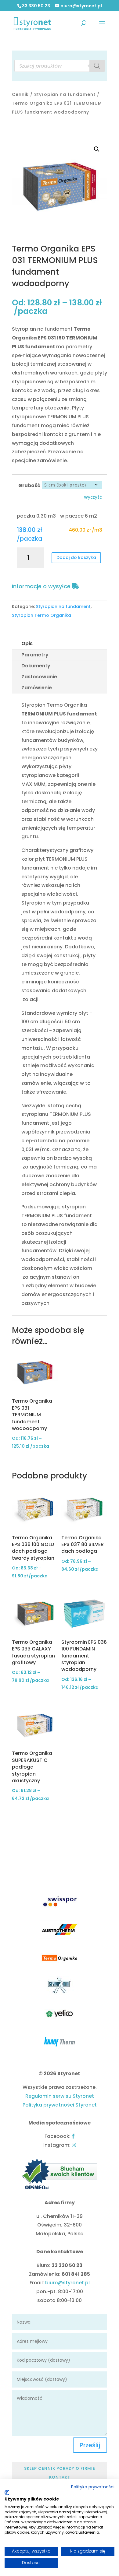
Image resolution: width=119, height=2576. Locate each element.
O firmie (85, 2468)
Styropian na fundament (65, 94)
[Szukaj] (97, 66)
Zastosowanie (39, 677)
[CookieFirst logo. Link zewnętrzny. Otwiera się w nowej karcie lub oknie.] (7, 2493)
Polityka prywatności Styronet (60, 2105)
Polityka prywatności (93, 2487)
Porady (65, 2468)
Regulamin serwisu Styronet (60, 2096)
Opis (27, 643)
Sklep (31, 2468)
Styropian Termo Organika (41, 615)
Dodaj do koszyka (76, 557)
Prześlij (90, 2445)
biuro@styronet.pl (67, 2283)
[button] (97, 149)
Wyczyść (93, 497)
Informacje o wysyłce (42, 586)
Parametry (35, 655)
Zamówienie (37, 688)
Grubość (29, 485)
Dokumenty (36, 666)
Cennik (20, 94)
